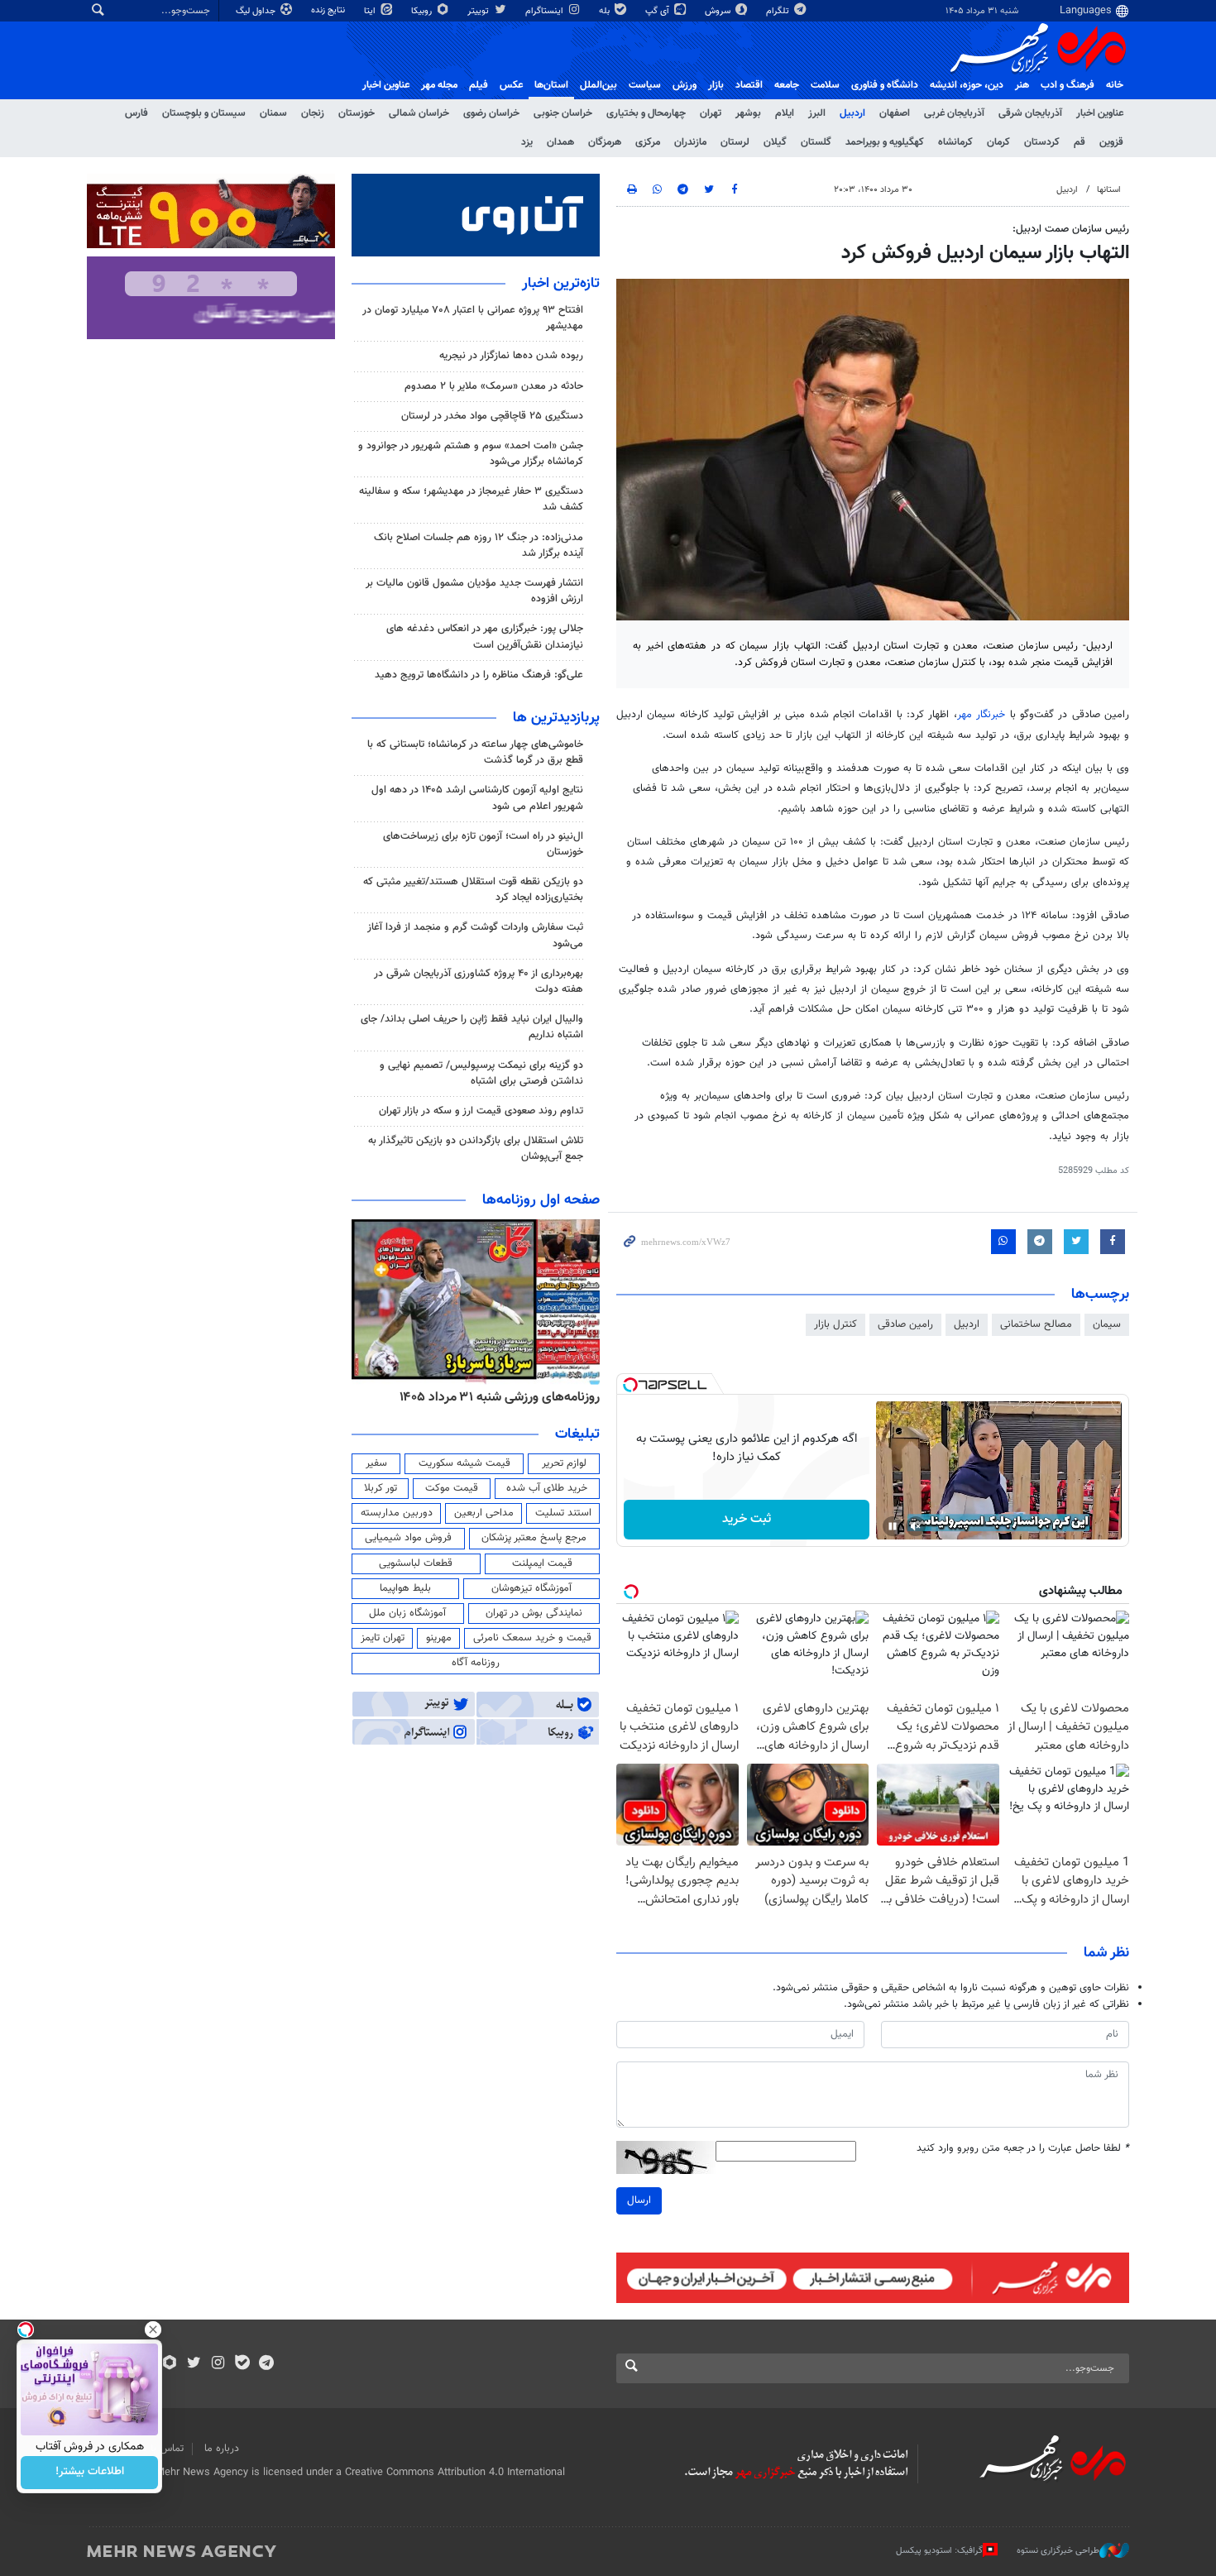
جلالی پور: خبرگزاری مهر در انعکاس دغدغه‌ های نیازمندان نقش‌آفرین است (485, 637)
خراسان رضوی (491, 113)
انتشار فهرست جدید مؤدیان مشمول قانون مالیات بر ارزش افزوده (474, 591)
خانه (1115, 85)
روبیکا (423, 11)
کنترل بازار (835, 1324)
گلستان (816, 142)
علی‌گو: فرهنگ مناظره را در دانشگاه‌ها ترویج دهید (479, 675)
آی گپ (658, 11)
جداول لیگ (257, 11)
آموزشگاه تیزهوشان (531, 1588)
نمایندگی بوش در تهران (534, 1613)
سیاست (645, 85)
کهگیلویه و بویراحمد (885, 142)
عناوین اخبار (1100, 113)
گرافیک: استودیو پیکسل (939, 2551)
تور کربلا (381, 1488)
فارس (136, 113)
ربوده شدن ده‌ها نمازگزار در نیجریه (511, 356)
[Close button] (153, 2329)
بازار (716, 85)
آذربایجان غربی (954, 113)
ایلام (785, 113)
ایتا (371, 11)
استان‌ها (551, 85)
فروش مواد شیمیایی (408, 1538)
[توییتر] (194, 2364)
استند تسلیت (563, 1513)
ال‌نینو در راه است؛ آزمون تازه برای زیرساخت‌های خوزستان (483, 844)
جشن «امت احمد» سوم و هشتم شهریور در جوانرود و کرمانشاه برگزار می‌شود (471, 454)
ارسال (639, 2200)
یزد (527, 142)
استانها (1109, 190)
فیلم (479, 85)
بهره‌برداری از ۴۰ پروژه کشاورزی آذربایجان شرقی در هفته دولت (479, 982)
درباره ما (222, 2449)
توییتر (479, 11)
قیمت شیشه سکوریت (464, 1463)
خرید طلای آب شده (547, 1488)
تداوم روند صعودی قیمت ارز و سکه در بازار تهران (481, 1111)
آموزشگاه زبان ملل (407, 1613)
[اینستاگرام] (218, 2364)
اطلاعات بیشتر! (90, 2473)
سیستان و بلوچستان (204, 113)
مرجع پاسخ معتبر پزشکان (534, 1538)
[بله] (242, 2364)
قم (1080, 142)
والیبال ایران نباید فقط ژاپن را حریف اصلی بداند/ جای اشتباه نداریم (472, 1027)
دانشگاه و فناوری (885, 85)
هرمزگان (605, 142)
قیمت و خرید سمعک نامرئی (532, 1638)
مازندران (690, 142)
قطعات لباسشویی (416, 1563)
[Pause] (893, 1526)
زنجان (313, 113)
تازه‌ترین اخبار (561, 284)
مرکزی (648, 142)
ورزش (685, 85)
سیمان (1107, 1324)
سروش (719, 11)
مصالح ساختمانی (1036, 1324)
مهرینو (439, 1638)
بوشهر (748, 113)
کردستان (1042, 142)
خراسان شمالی (419, 113)
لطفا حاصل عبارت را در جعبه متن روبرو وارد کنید (1023, 2149)
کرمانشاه (955, 142)
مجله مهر (439, 85)
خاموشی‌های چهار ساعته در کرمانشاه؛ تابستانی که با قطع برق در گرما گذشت (475, 752)
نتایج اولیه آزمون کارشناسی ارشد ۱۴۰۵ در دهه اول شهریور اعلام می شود (477, 798)
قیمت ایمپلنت (542, 1563)
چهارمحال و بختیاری (646, 113)
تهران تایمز (383, 1638)
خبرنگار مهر (981, 715)
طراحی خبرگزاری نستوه (1058, 2551)
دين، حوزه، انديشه (967, 85)
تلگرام (779, 11)
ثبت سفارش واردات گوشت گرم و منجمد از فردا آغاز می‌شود (475, 935)
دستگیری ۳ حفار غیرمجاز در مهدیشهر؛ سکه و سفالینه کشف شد (471, 499)
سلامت (825, 85)
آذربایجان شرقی (1030, 113)
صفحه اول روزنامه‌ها (541, 1200)
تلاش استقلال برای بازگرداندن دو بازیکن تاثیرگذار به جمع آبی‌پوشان (476, 1149)
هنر (1022, 85)
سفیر (376, 1463)
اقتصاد (749, 85)
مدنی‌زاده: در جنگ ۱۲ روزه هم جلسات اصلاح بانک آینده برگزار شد (479, 546)
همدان (560, 142)
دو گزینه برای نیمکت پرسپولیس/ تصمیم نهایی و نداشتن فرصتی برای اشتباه (481, 1073)
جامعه (787, 85)
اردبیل (852, 113)
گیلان (775, 142)
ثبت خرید (747, 1519)
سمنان (273, 113)
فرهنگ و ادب (1068, 85)
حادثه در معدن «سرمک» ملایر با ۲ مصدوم (494, 386)
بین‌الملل (598, 85)
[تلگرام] (266, 2364)
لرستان (735, 142)
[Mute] (916, 1526)
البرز (817, 113)
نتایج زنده (329, 10)
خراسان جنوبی (563, 113)
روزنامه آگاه (476, 1663)
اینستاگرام (546, 11)
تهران (711, 113)
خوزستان (357, 113)
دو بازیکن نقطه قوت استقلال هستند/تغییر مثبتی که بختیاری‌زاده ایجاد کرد (473, 890)
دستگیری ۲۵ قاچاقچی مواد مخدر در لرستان (492, 416)
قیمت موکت (452, 1488)
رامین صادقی (905, 1324)
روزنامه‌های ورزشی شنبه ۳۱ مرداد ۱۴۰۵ (500, 1397)
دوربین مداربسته (397, 1513)
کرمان (998, 142)
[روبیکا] (170, 2364)
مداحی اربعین (484, 1513)
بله (606, 11)
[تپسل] (630, 1385)
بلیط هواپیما (405, 1588)
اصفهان (895, 113)
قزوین (1111, 142)
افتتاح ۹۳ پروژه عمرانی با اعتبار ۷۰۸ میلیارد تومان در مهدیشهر (473, 318)
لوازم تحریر (564, 1463)
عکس (511, 85)
